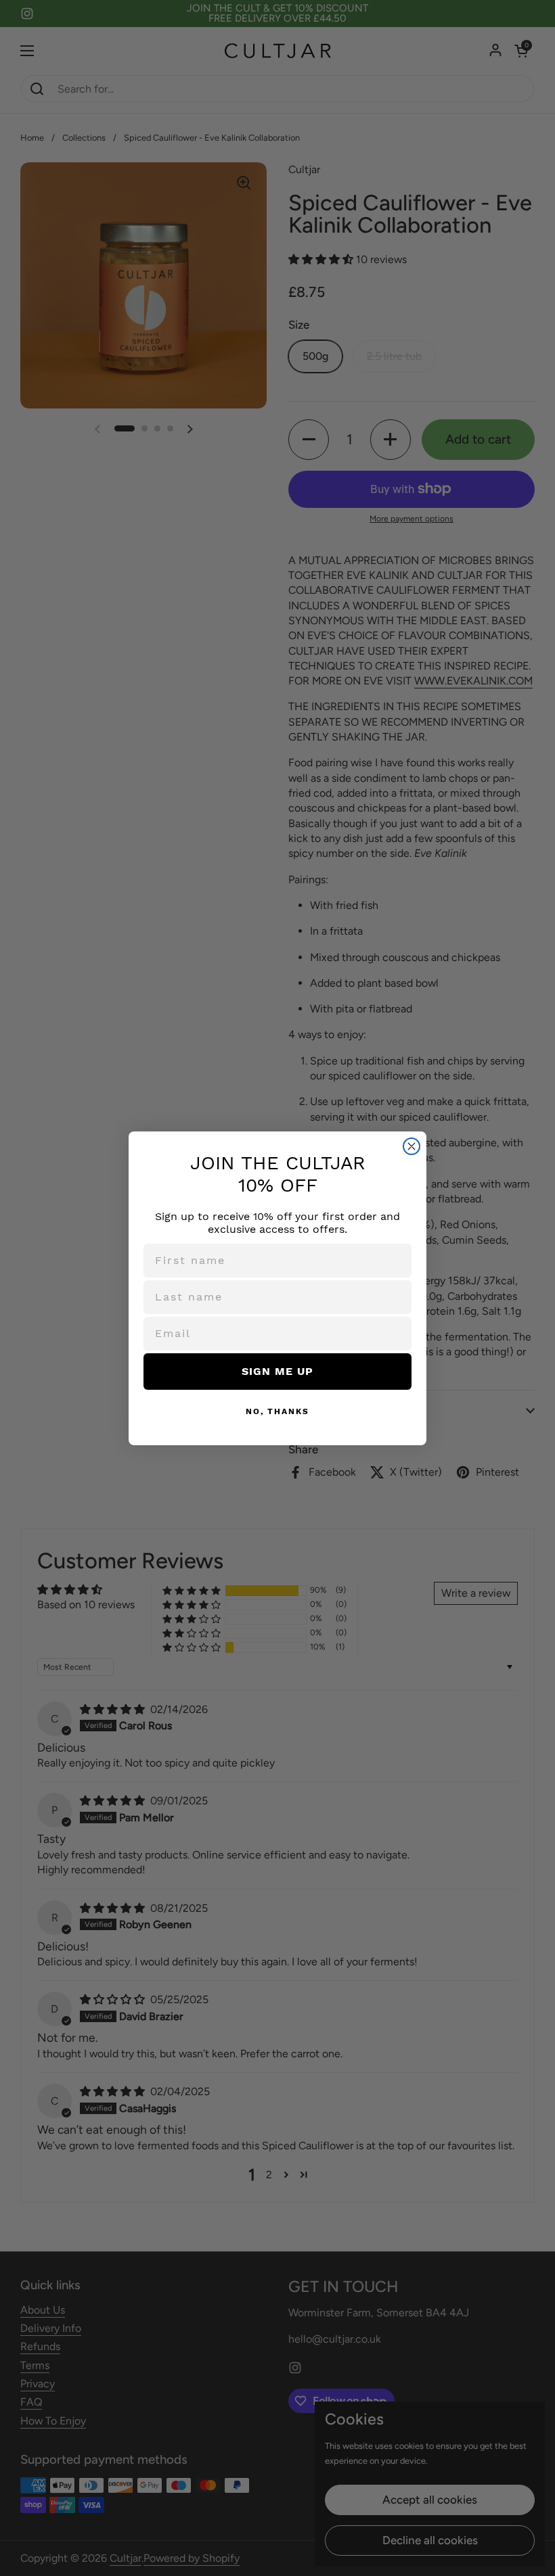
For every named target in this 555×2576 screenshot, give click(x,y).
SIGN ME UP (277, 1371)
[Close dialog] (412, 1146)
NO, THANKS (277, 1411)
